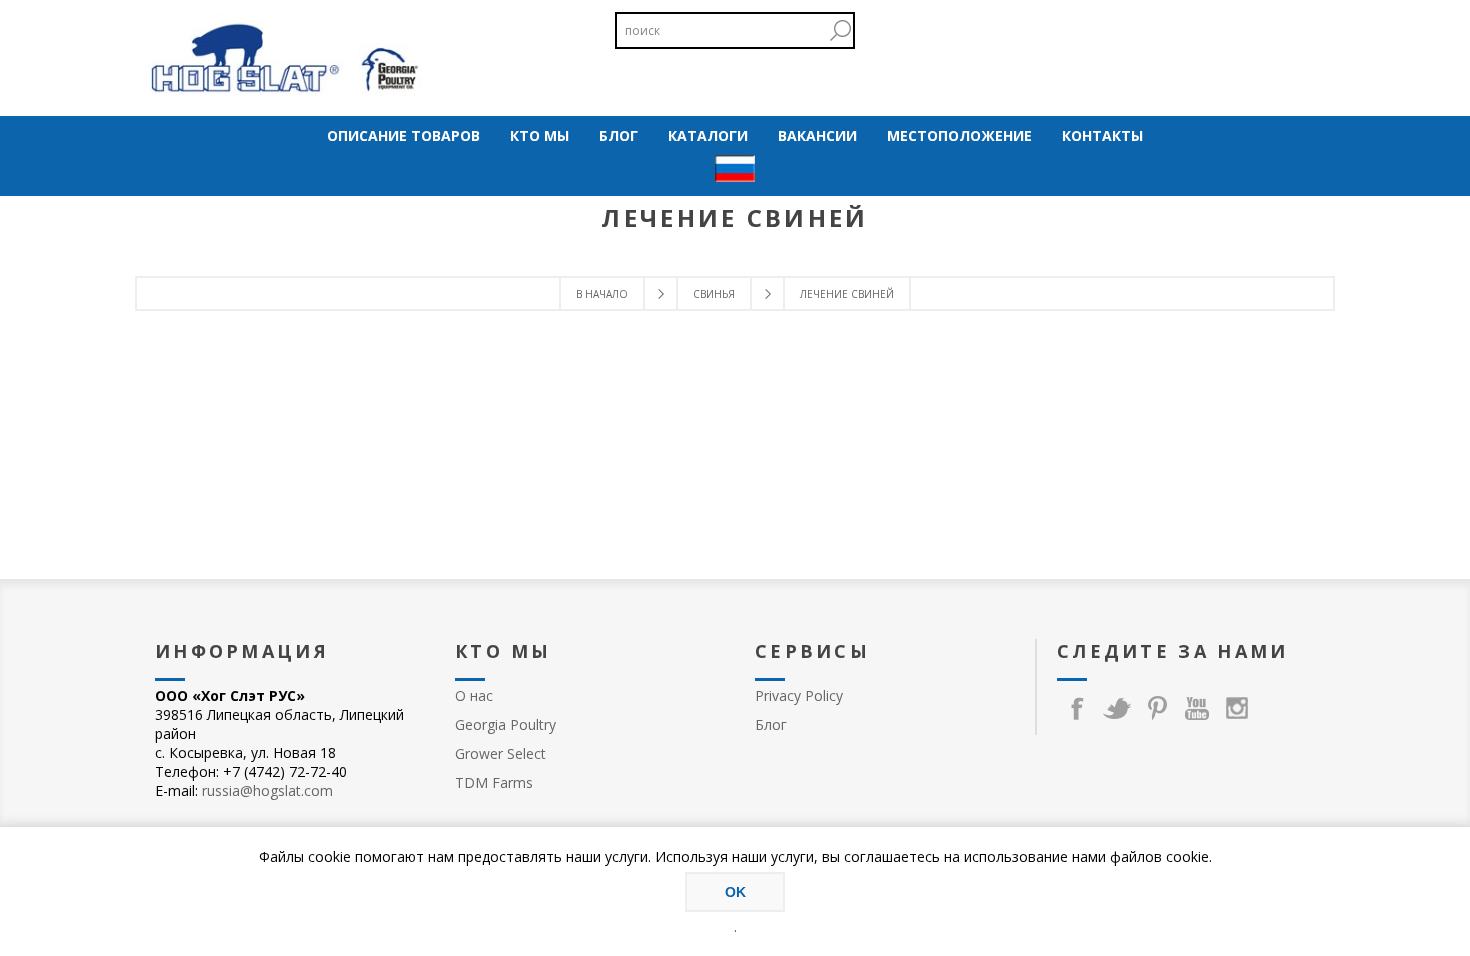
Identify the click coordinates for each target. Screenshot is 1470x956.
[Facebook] (1077, 708)
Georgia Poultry (505, 724)
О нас (474, 695)
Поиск (840, 30)
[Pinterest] (1157, 708)
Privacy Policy (799, 695)
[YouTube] (1197, 708)
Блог (771, 724)
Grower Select (500, 753)
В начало (602, 294)
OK (735, 892)
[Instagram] (1237, 708)
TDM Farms (494, 782)
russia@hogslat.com (267, 790)
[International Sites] (735, 170)
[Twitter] (1117, 708)
